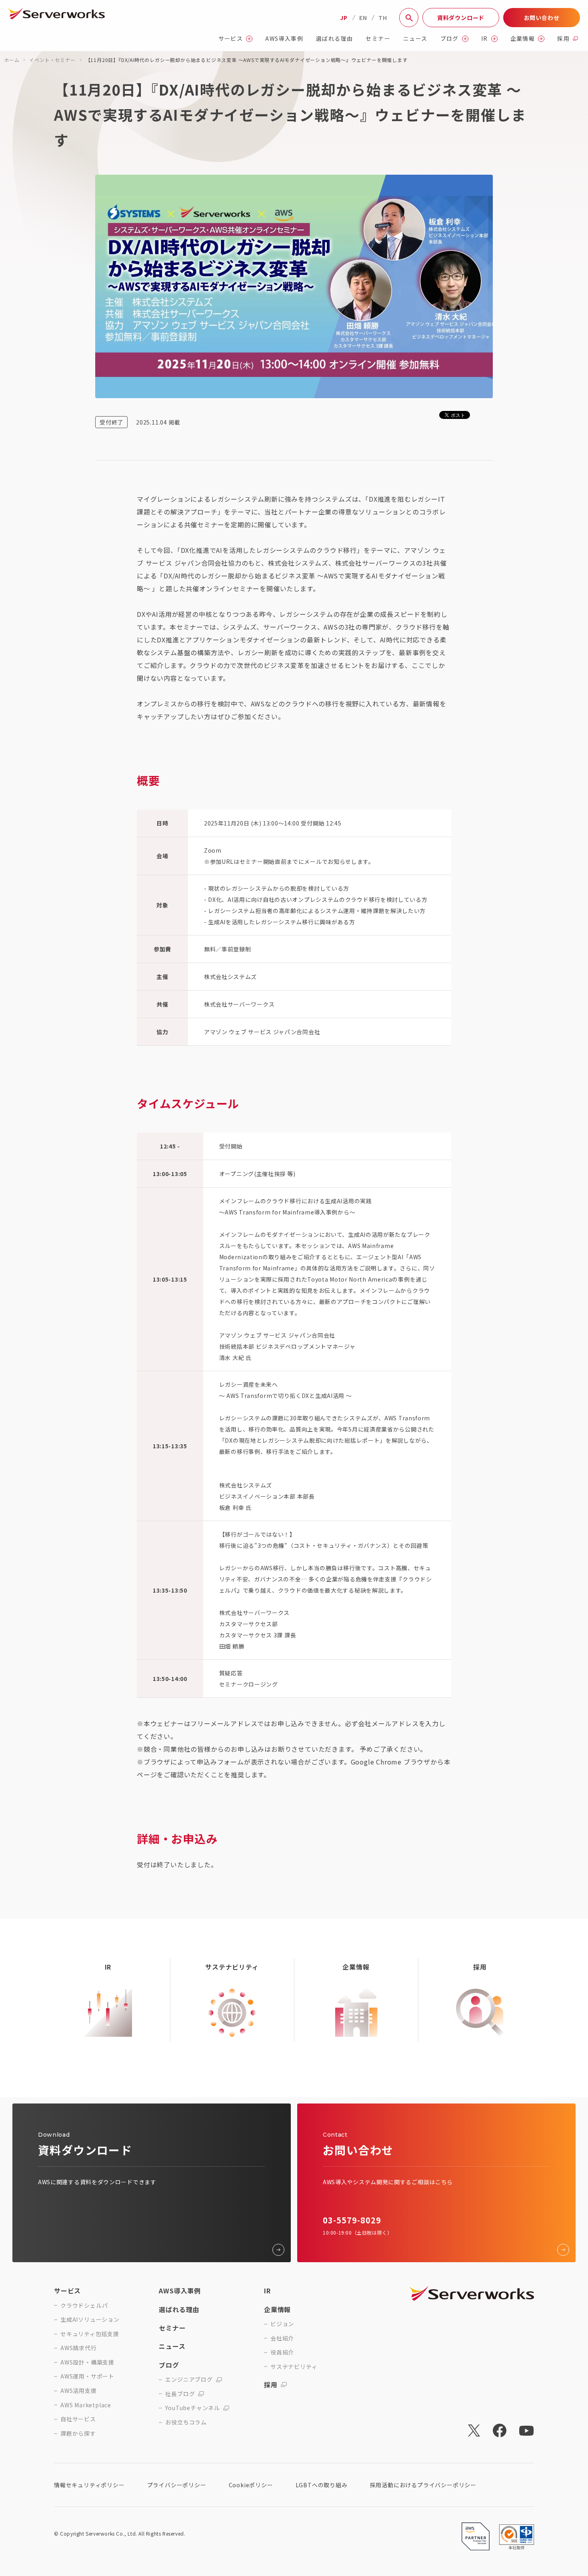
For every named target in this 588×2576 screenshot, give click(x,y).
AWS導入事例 (284, 39)
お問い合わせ (542, 18)
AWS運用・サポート (87, 2376)
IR (485, 39)
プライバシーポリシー (177, 2485)
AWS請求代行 (79, 2348)
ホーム (12, 60)
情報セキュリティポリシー (89, 2485)
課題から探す (78, 2433)
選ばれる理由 (334, 39)
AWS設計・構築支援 (87, 2362)
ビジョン (282, 2324)
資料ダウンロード (461, 18)
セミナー (378, 39)
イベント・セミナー (52, 60)
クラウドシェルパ (84, 2306)
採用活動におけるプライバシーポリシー (423, 2485)
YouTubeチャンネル (193, 2408)
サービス (231, 39)
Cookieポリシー (251, 2485)
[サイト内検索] (409, 18)
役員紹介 (282, 2352)
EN (363, 18)
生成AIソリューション (90, 2320)
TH (383, 18)
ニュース (415, 39)
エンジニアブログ (189, 2380)
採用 (563, 39)
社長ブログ (180, 2394)
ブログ (450, 39)
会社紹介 (282, 2338)
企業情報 (523, 39)
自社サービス (78, 2419)
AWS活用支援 (79, 2391)
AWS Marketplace (86, 2405)
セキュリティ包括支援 (90, 2334)
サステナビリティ (294, 2367)
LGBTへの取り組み (322, 2485)
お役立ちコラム (186, 2422)
